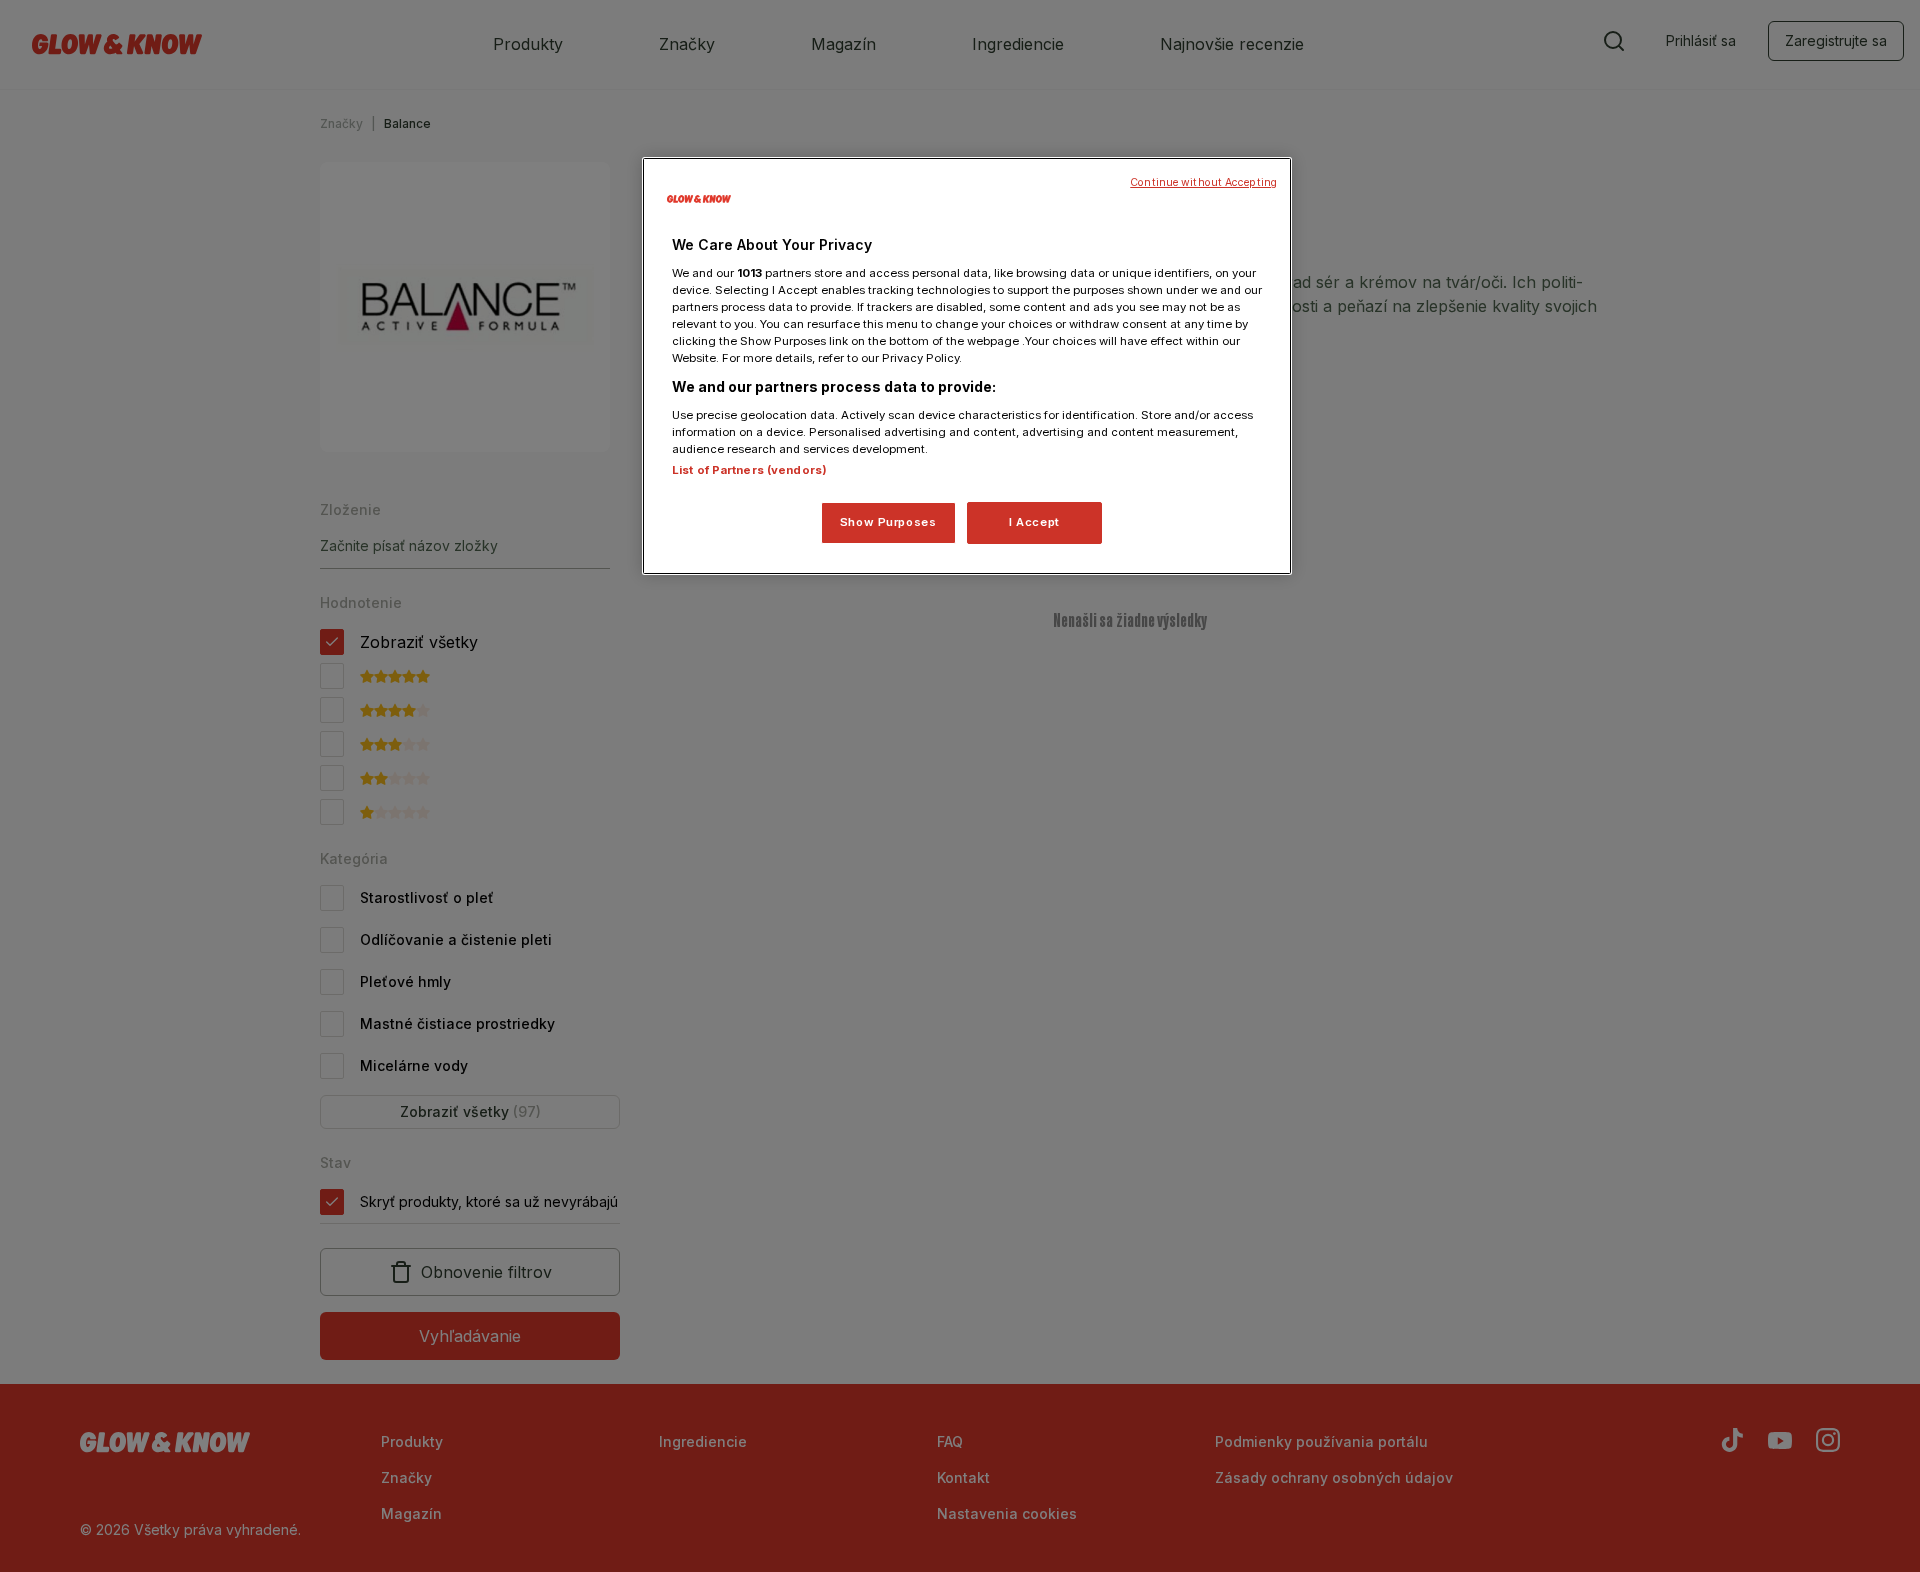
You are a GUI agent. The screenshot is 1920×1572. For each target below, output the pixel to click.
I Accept (1034, 522)
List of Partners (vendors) (749, 470)
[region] (967, 366)
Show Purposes (888, 522)
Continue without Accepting (1203, 182)
